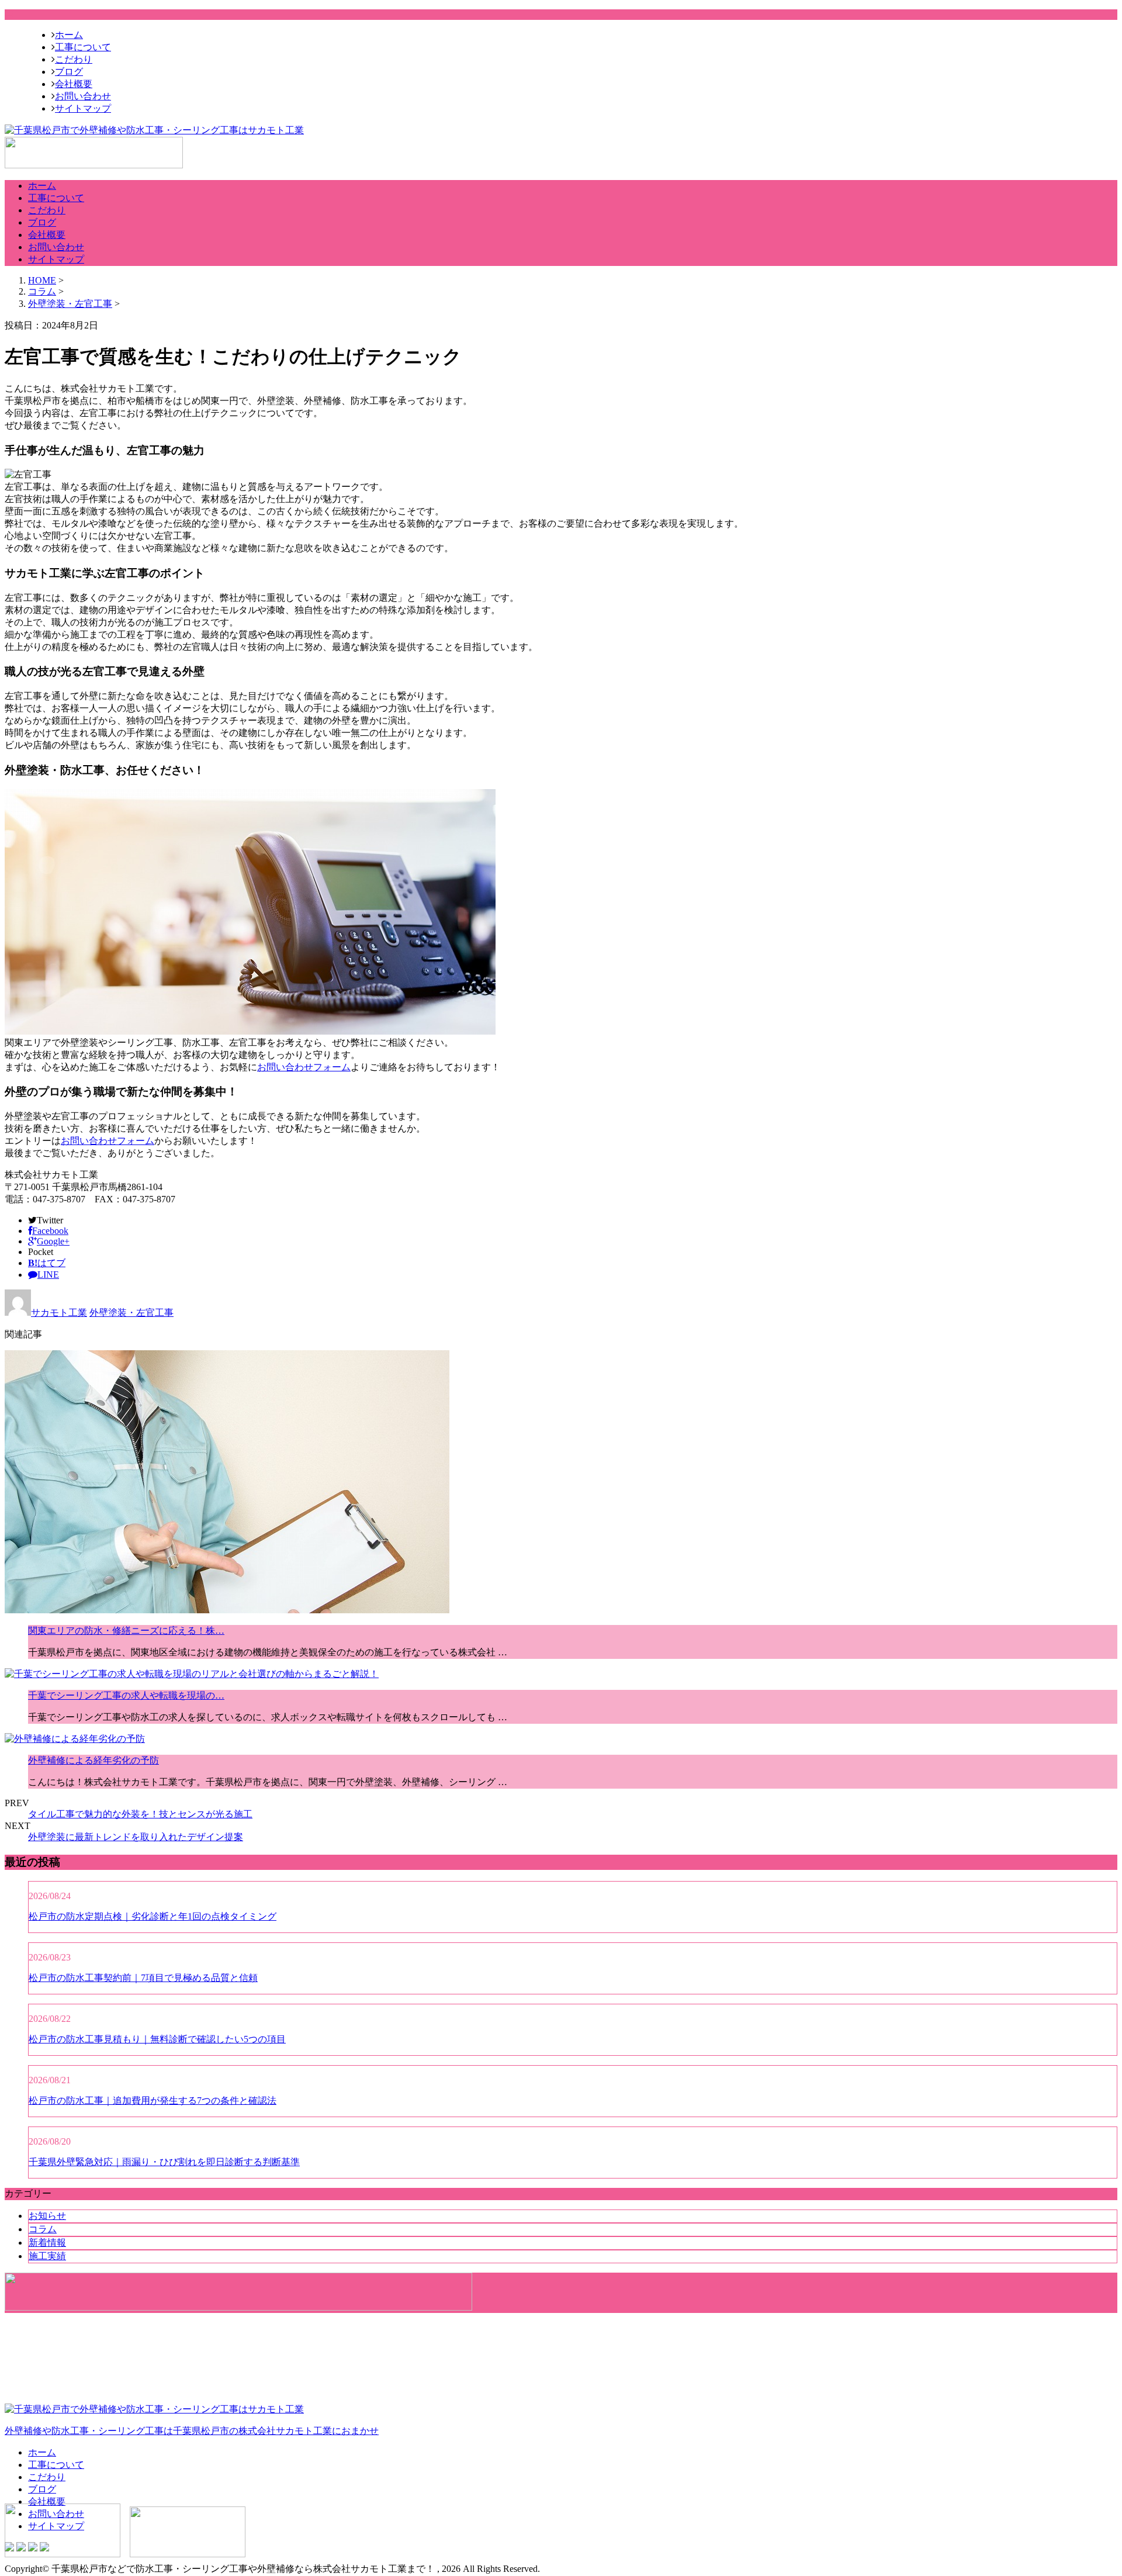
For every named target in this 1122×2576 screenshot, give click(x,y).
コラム (43, 2229)
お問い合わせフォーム (304, 1067)
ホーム (69, 35)
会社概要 (74, 84)
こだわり (74, 59)
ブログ (69, 72)
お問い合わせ (83, 96)
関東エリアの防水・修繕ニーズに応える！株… (126, 1631)
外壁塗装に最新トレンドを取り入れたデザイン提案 (136, 1837)
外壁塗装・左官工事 (70, 304)
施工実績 (47, 2256)
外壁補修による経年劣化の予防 (93, 1760)
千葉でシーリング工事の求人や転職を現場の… (126, 1695)
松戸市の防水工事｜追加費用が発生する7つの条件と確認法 (153, 2100)
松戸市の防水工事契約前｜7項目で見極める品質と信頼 (143, 1978)
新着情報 (47, 2243)
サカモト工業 (59, 1313)
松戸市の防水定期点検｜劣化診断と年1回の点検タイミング (153, 1916)
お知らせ (47, 2216)
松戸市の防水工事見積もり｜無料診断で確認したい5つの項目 (157, 2039)
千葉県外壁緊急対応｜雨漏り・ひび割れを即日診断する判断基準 (164, 2162)
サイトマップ (83, 108)
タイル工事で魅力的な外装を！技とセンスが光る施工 (140, 1814)
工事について (83, 47)
